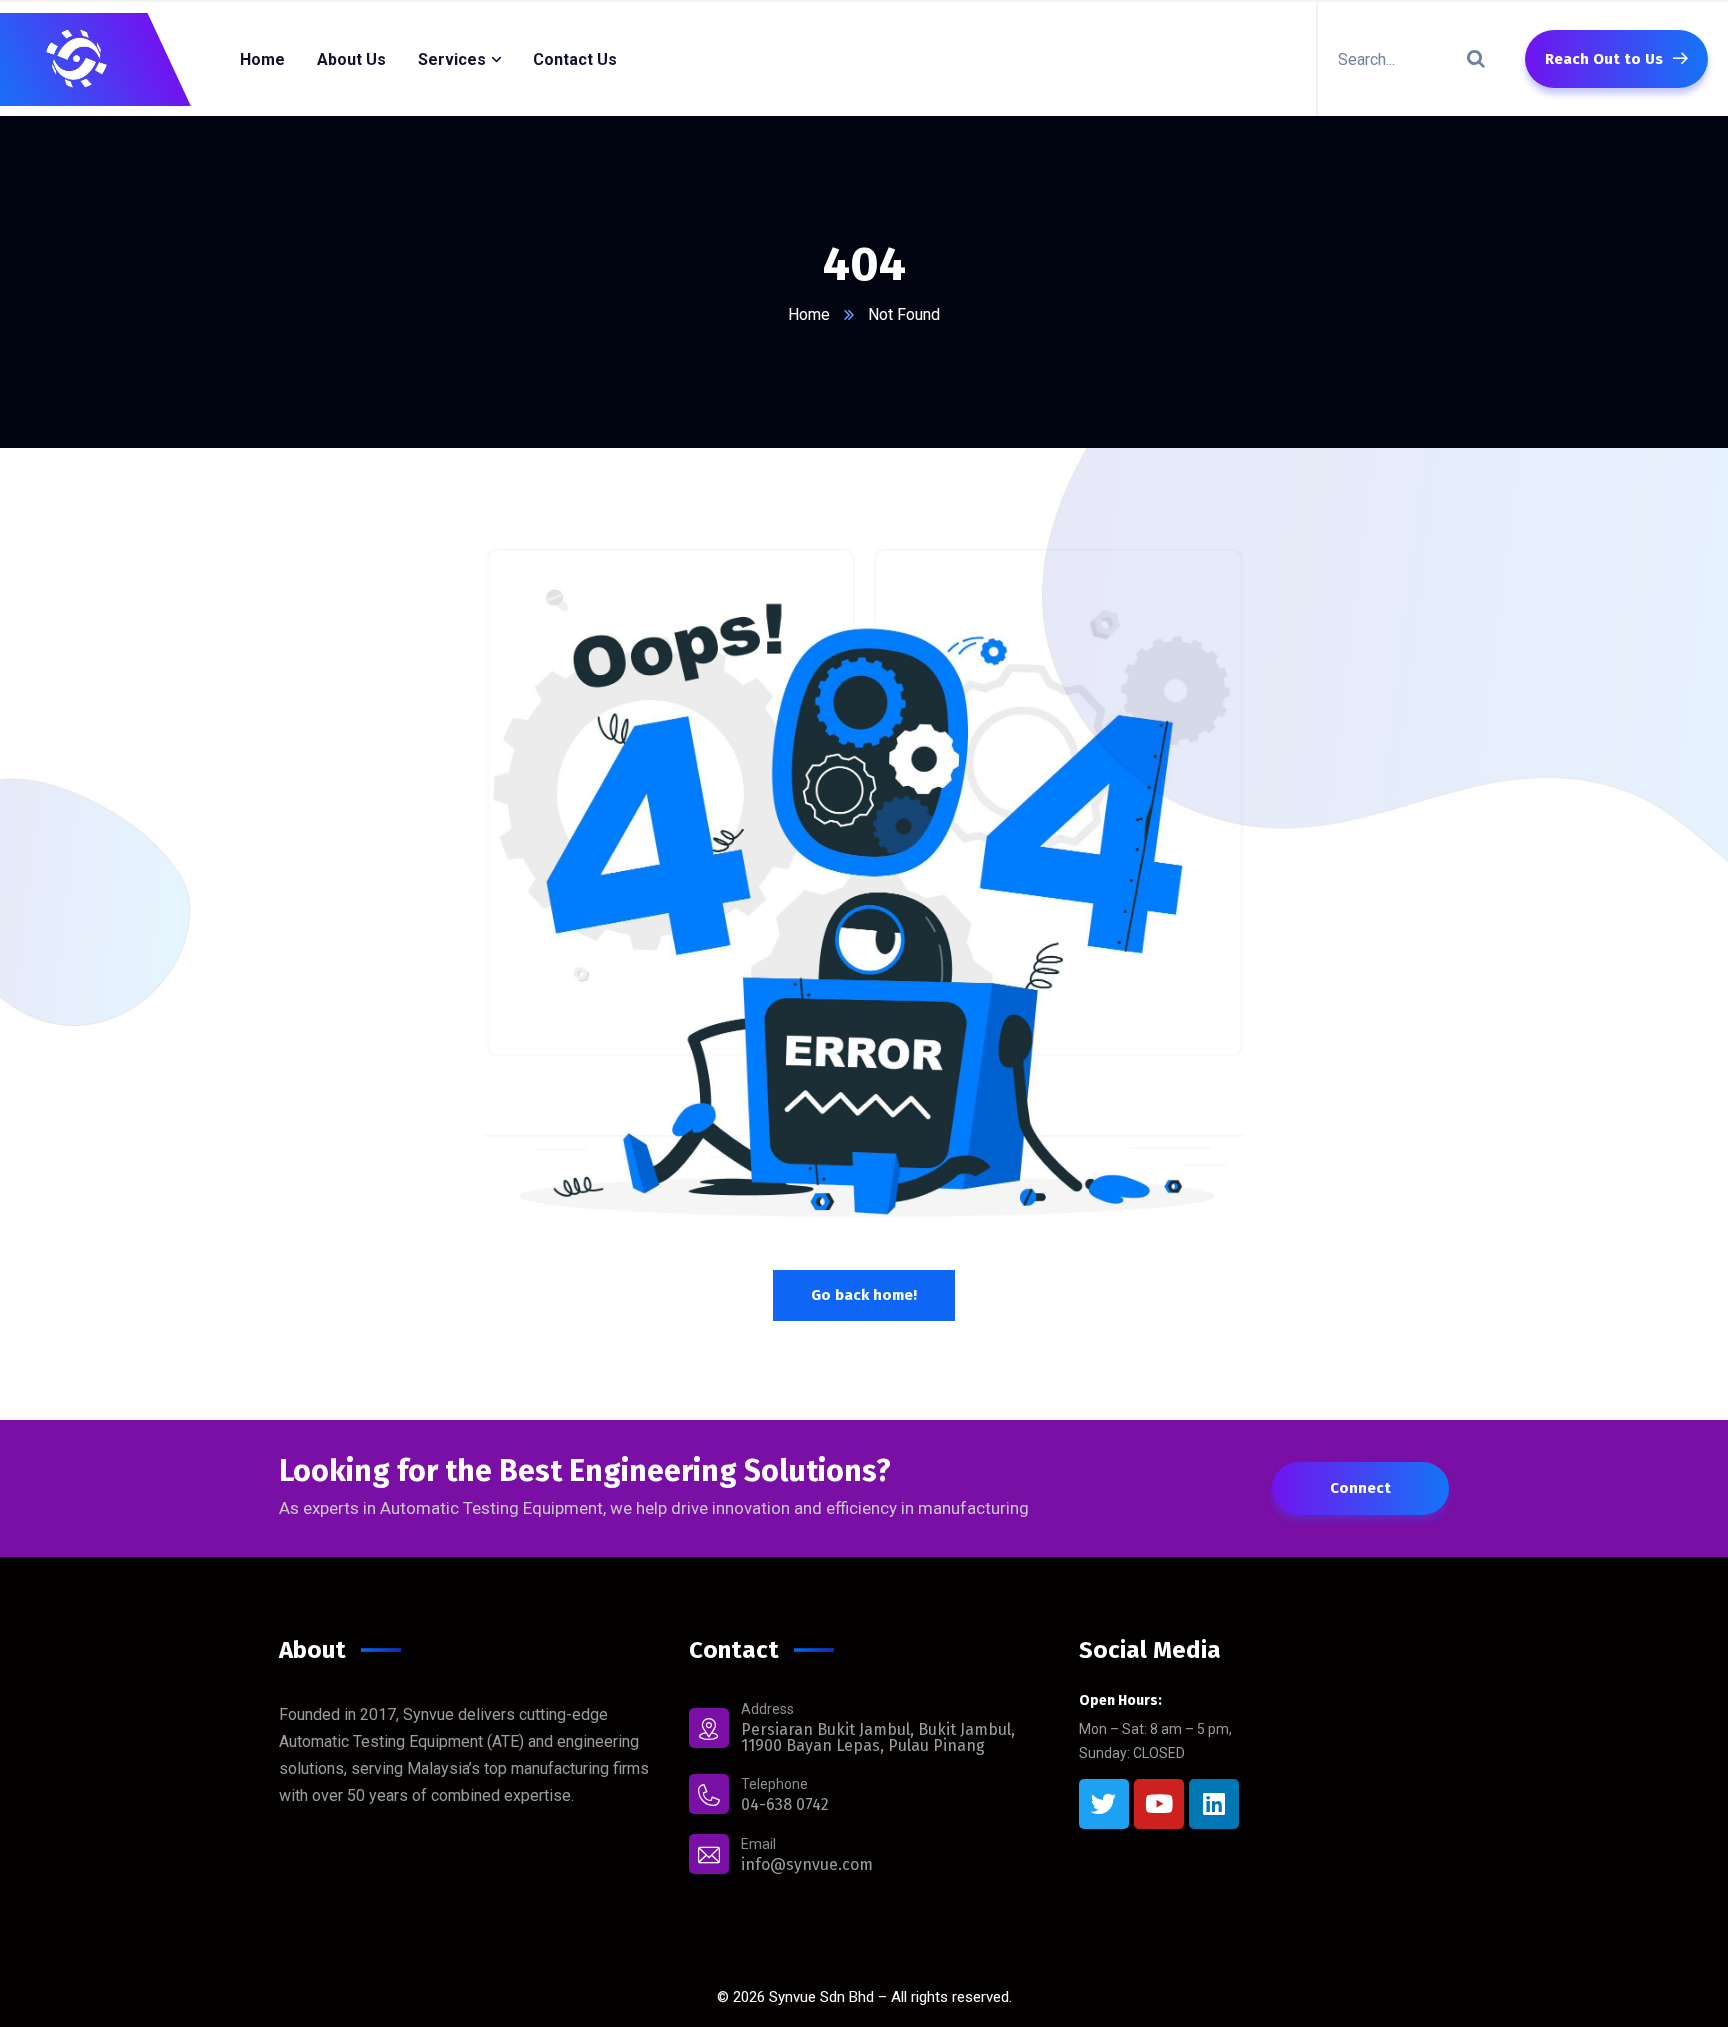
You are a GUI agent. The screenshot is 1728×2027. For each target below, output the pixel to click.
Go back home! (864, 1295)
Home (809, 314)
